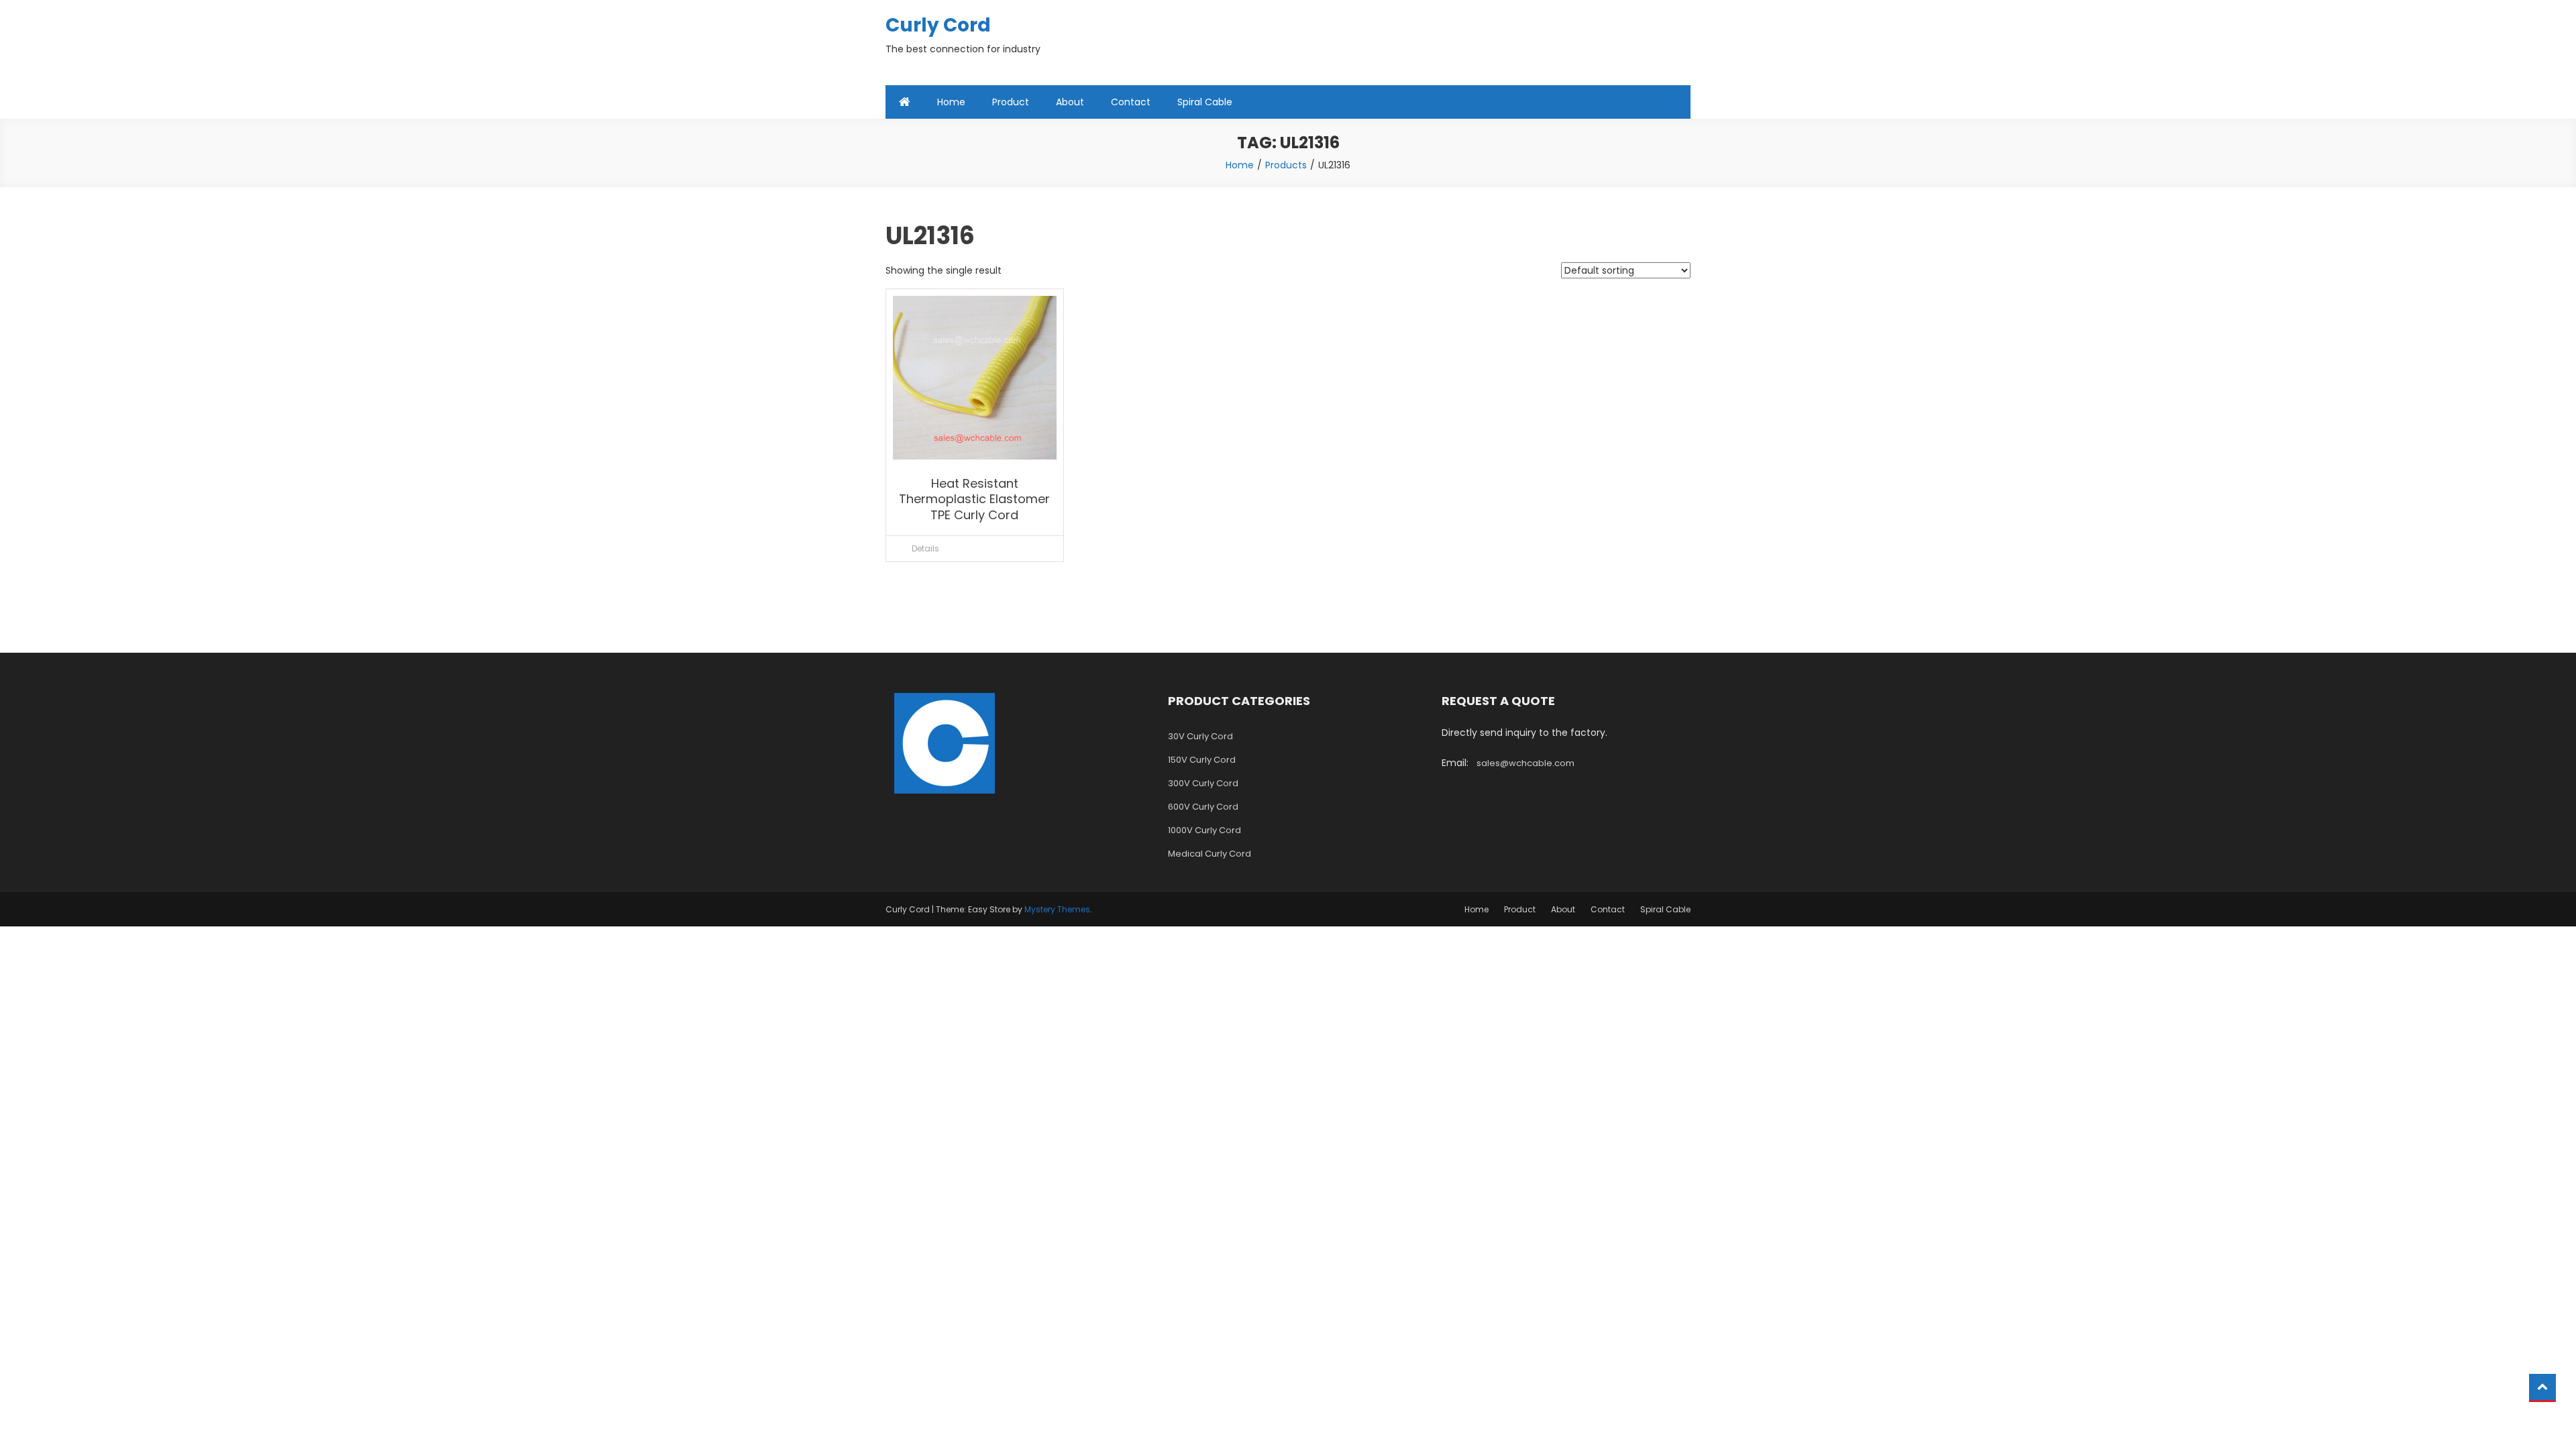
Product (1011, 102)
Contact (1131, 102)
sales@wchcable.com (1525, 763)
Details (925, 548)
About (1070, 102)
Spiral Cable (1205, 102)
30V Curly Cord (1200, 736)
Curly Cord (938, 25)
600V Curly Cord (1203, 807)
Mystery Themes (1057, 909)
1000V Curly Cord (1204, 830)
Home (951, 102)
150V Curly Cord (1202, 760)
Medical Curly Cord (1210, 854)
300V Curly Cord (1203, 783)
